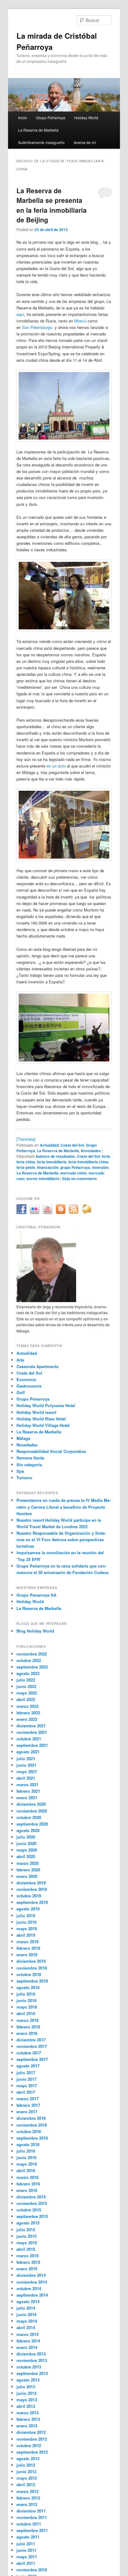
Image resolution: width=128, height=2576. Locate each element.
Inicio (23, 118)
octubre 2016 (29, 2131)
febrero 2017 (28, 2105)
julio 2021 (26, 1758)
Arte (20, 1360)
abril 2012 (26, 2484)
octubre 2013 (29, 2367)
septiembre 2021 (32, 1745)
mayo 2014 (27, 2321)
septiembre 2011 (32, 2530)
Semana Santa (30, 1458)
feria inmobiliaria (52, 1162)
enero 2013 (27, 2426)
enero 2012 (27, 2504)
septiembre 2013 (32, 2373)
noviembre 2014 (32, 2282)
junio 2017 (26, 2079)
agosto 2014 (28, 2301)
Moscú (80, 321)
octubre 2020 (29, 1817)
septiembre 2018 (32, 1981)
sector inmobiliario (43, 1179)
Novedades (91, 1151)
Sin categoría (29, 1465)
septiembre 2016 (32, 2138)
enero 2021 (27, 1798)
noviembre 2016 (32, 2125)
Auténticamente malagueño (41, 142)
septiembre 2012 (32, 2452)
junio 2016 (26, 2157)
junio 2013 (26, 2393)
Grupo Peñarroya (51, 118)
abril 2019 (26, 1935)
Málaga (23, 1438)
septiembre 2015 (32, 2216)
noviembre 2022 (32, 1654)
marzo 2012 (27, 2491)
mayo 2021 (27, 1771)
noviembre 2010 (32, 2570)
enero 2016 (27, 2190)
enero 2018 (27, 2033)
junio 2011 (26, 2550)
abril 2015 (26, 2249)
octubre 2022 (29, 1660)
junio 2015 (26, 2236)
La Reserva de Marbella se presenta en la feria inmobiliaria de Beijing (52, 205)
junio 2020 (26, 1843)
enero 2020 (27, 1876)
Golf (21, 1392)
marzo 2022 (27, 1706)
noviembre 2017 (32, 2046)
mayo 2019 (27, 1929)
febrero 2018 (28, 2027)
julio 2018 (26, 1994)
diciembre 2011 (31, 2511)
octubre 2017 (29, 2053)
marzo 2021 (27, 1784)
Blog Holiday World (35, 1631)
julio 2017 (26, 2073)
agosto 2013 (28, 2380)
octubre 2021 (29, 1739)
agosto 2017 (28, 2066)
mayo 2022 (27, 1693)
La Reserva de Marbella (38, 130)
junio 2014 (26, 2314)
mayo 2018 (27, 2007)
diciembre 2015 (31, 2197)
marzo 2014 (27, 2334)
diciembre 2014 (31, 2275)
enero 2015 (27, 2269)
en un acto (56, 766)
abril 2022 (26, 1699)
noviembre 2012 (32, 2439)
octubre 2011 (29, 2524)
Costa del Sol (72, 1145)
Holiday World (86, 118)
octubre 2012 (29, 2445)
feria (106, 1156)
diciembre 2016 (31, 2118)
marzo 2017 (27, 2099)
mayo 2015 (27, 2243)
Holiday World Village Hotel (43, 1425)
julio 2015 (26, 2230)
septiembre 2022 (32, 1667)
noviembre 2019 (32, 1889)
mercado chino (73, 1173)
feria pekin (26, 1167)
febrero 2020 (28, 1870)
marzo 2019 (27, 1942)
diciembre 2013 (31, 2354)
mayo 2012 (27, 2478)
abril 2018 (26, 2013)
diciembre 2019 (31, 1883)
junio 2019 (26, 1922)
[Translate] (26, 1139)
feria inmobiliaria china (88, 1162)
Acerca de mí (85, 142)
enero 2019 (27, 1955)
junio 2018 (26, 2000)
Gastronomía (29, 1386)
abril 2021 (26, 1778)
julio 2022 (26, 1680)
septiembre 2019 (32, 1902)
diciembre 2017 (31, 2040)
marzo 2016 (27, 2177)
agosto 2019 (28, 1909)
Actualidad (49, 1145)
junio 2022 (26, 1686)
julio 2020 (26, 1837)
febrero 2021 (28, 1791)
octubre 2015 (29, 2210)
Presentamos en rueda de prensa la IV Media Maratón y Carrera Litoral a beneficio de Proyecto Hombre (64, 1507)
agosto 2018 (28, 1987)
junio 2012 (26, 2471)
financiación (48, 1167)
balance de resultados (55, 1156)
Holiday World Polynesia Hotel (46, 1405)
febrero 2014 (28, 2341)
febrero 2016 (28, 2184)
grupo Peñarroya (75, 1167)
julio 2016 (26, 2151)
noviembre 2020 (32, 1811)
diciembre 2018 (31, 1961)
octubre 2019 (29, 1896)
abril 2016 (26, 2170)
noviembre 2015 (32, 2203)
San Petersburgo (37, 327)
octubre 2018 (29, 1974)
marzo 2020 (27, 1863)
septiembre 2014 (32, 2295)
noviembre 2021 (32, 1732)
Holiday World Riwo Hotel (41, 1419)
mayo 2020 (27, 1850)
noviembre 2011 (32, 2517)
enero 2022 (27, 1719)
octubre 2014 (29, 2288)
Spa (20, 1471)
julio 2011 (26, 2544)
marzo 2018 (27, 2020)
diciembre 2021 (31, 1726)
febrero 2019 (28, 1948)
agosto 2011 (28, 2537)
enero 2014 (27, 2347)
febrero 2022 (28, 1713)
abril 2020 (26, 1856)
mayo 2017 (27, 2086)
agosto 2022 (28, 1673)
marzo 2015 (27, 2256)
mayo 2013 (27, 2400)
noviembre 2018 (32, 1968)
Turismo (24, 1478)
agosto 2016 (28, 2144)
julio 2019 (26, 1916)
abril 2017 (26, 2092)
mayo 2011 (27, 2557)
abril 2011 (26, 2563)
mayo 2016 (27, 2164)
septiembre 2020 (32, 1824)
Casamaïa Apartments (37, 1366)
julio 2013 (26, 2387)
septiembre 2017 (32, 2059)
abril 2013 (26, 2406)
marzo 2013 (27, 2413)
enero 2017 (27, 2112)
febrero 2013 (28, 2419)
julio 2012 (26, 2465)
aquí (20, 314)
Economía (26, 1379)
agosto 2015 (28, 2223)
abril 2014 (26, 2327)
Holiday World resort (36, 1412)
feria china (26, 1162)
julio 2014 (26, 2308)
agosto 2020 (28, 1830)
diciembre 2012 (31, 2432)
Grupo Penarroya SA (36, 1595)
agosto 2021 (28, 1752)
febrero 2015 (28, 2262)
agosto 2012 (28, 2458)
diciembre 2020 (31, 1804)
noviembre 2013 (32, 2360)
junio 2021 (26, 1765)
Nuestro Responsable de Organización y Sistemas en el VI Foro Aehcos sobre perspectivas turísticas (61, 1539)
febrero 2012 (28, 2498)
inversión (100, 1167)
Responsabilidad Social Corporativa (51, 1451)
